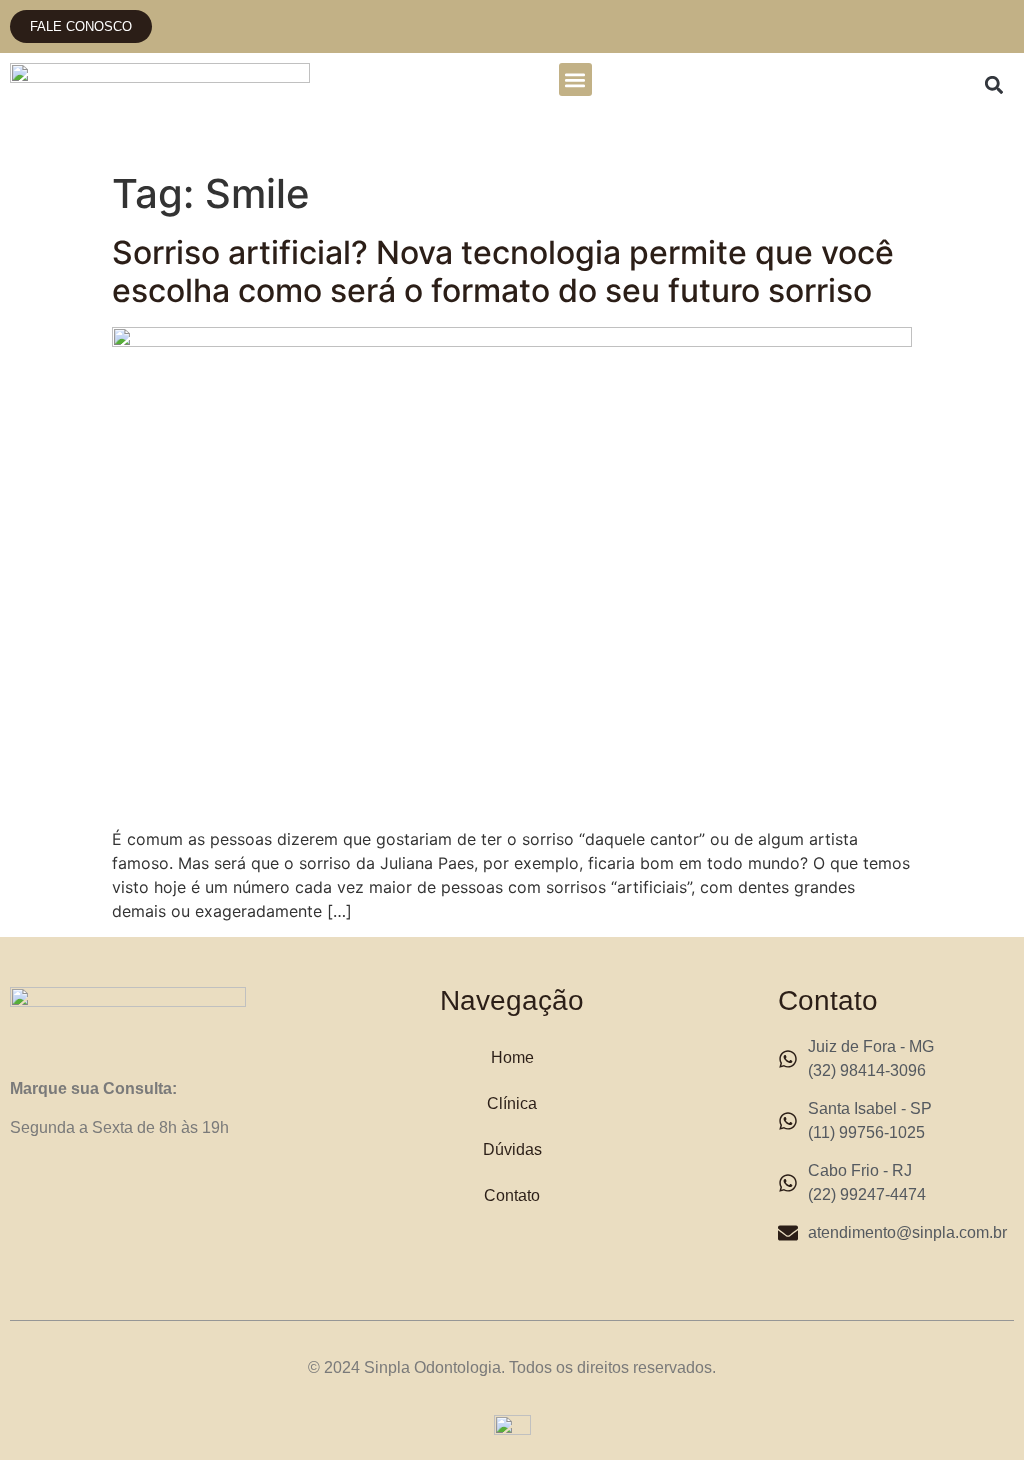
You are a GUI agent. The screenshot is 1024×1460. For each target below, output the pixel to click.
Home (512, 1057)
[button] (575, 79)
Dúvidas (512, 1149)
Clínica (512, 1103)
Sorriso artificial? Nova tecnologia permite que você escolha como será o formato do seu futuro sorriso (503, 271)
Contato (512, 1195)
